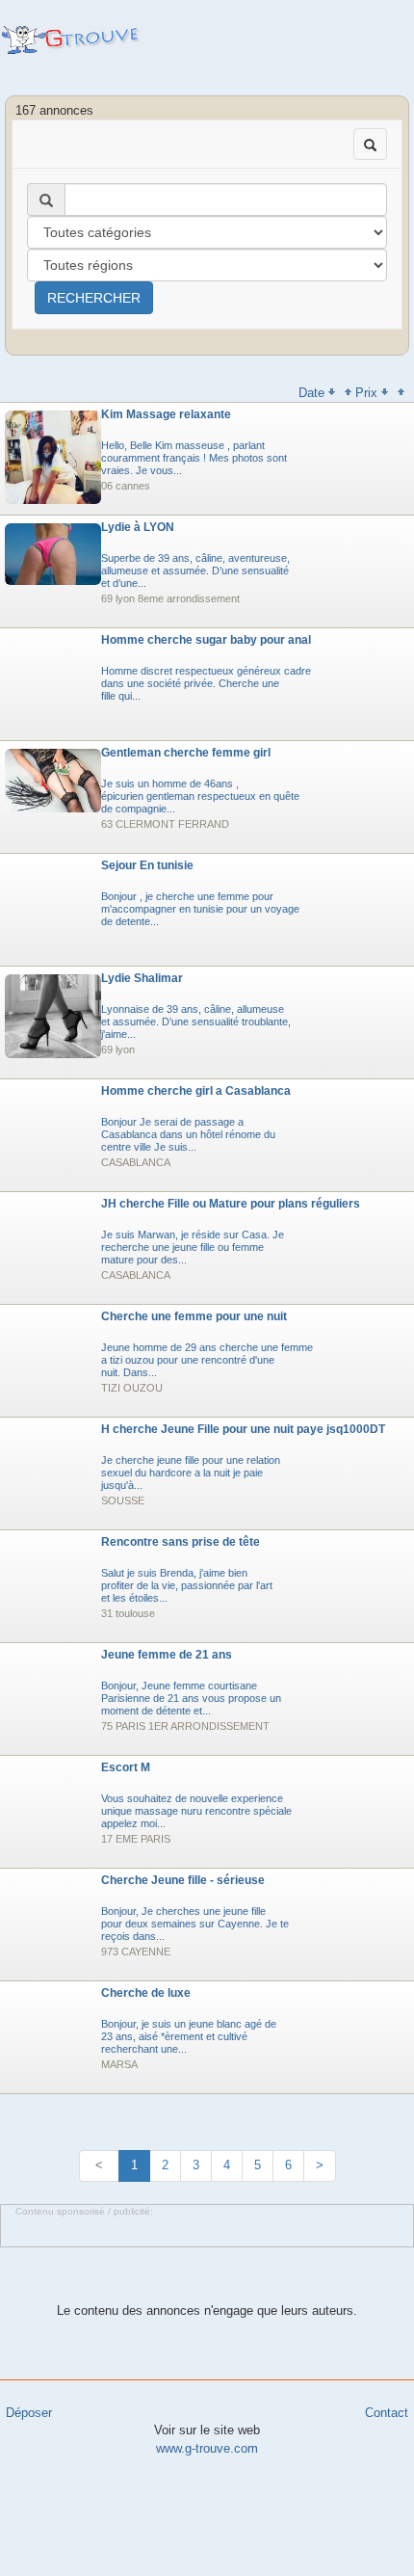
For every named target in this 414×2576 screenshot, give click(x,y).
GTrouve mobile (73, 40)
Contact (387, 2413)
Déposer (29, 2413)
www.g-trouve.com (207, 2448)
